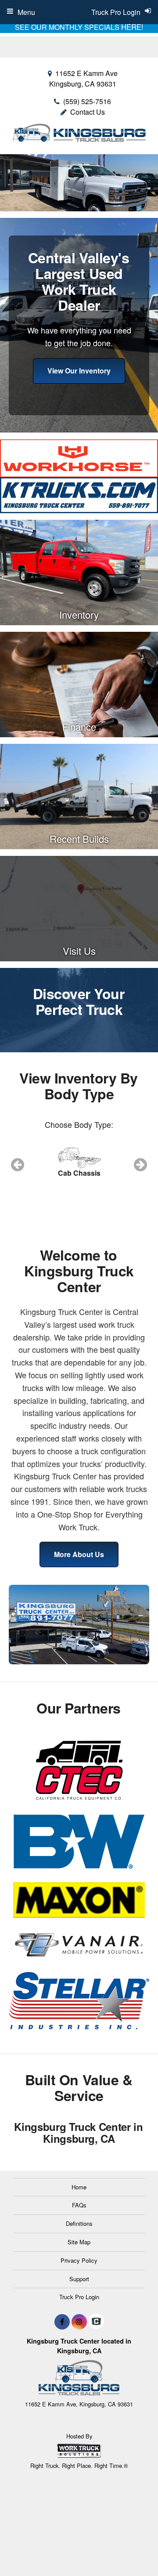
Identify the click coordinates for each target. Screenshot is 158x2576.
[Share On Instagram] (79, 2322)
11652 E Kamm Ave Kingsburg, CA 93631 (83, 78)
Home (79, 2187)
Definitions (79, 2223)
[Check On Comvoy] (96, 2322)
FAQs (79, 2205)
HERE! (132, 27)
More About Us (79, 1554)
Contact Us (88, 112)
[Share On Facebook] (62, 2322)
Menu (26, 12)
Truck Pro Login (79, 2297)
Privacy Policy (79, 2260)
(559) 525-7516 (87, 101)
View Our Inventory (79, 371)
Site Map (79, 2242)
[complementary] (132, 2550)
